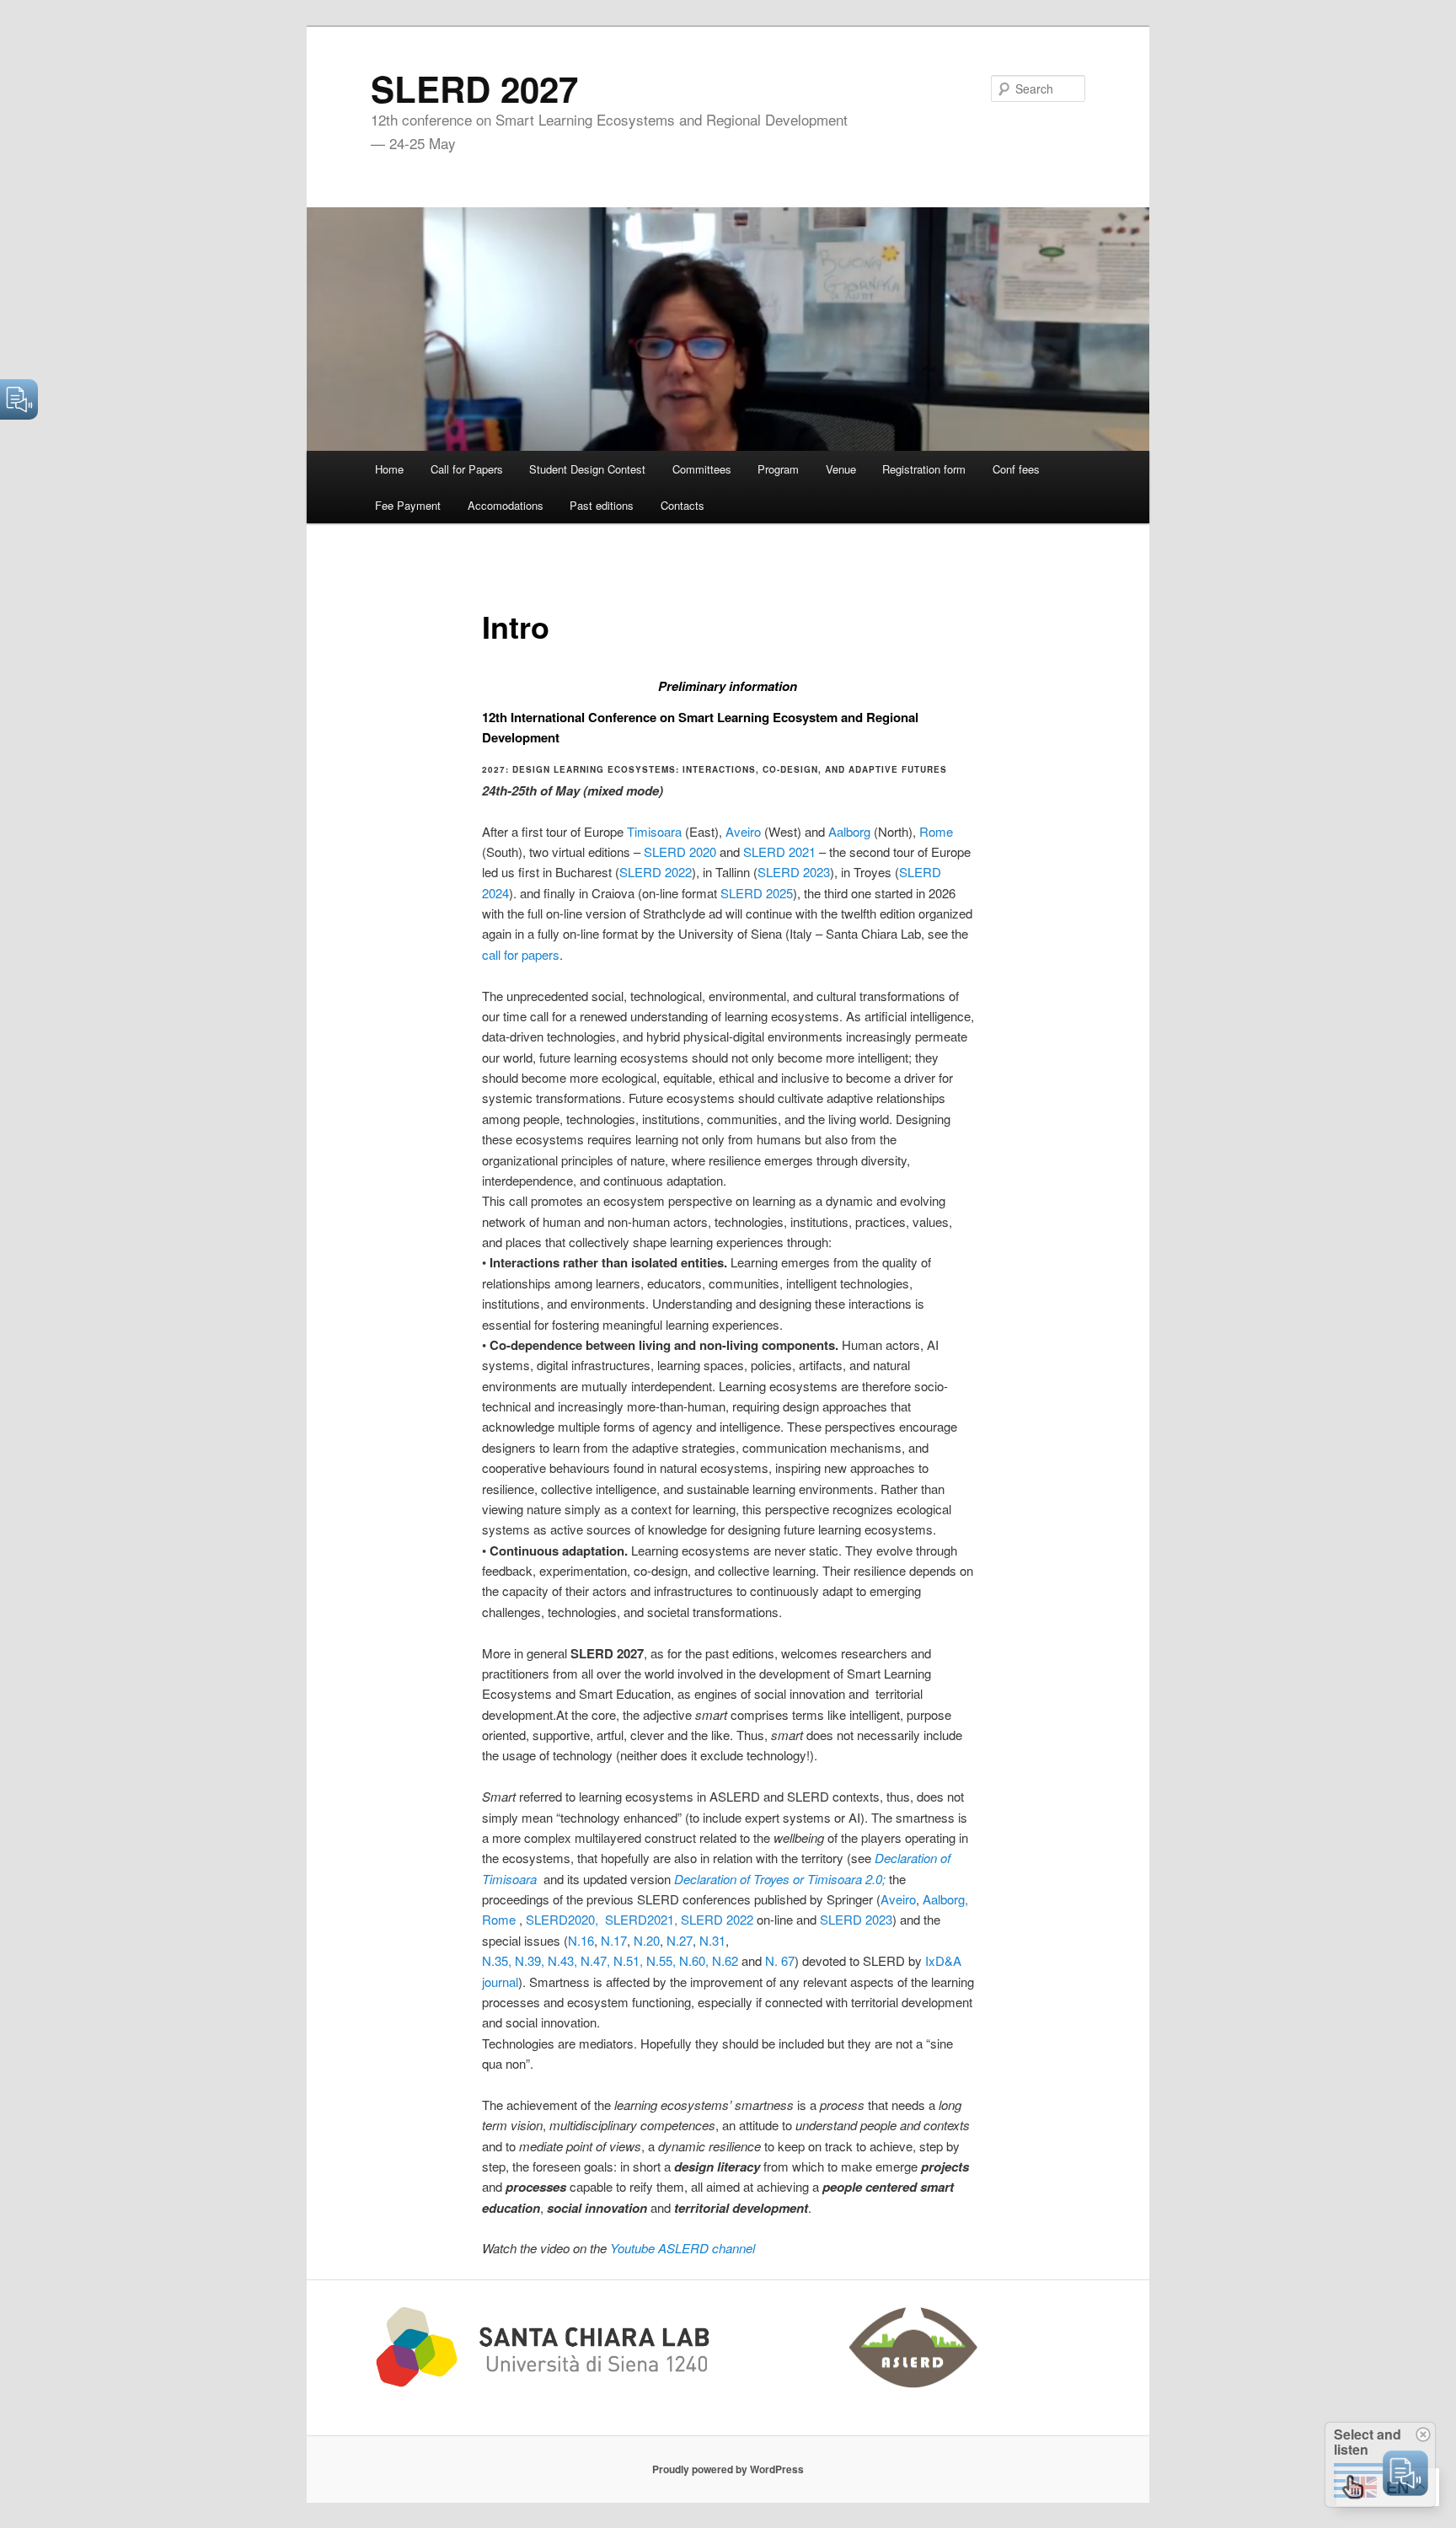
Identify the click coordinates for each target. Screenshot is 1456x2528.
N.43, (562, 1960)
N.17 (614, 1940)
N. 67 (780, 1960)
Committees (702, 469)
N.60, (694, 1960)
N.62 (725, 1960)
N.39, (530, 1960)
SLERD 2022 (656, 872)
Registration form (924, 469)
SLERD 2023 (794, 872)
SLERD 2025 (757, 893)
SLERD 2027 (474, 88)
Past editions (602, 505)
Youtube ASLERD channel (682, 2248)
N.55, (661, 1960)
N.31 (712, 1940)
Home (389, 469)
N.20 (647, 1940)
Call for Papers (467, 469)
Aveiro (743, 831)
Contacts (682, 505)
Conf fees (1016, 469)
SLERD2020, (564, 1919)
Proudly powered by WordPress (728, 2469)
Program (778, 469)
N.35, (497, 1960)
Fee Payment (408, 505)
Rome (936, 831)
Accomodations (506, 505)
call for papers (521, 954)
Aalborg (849, 831)
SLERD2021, (643, 1919)
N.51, (628, 1960)
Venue (841, 469)
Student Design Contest (587, 469)
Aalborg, (945, 1899)
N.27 (680, 1940)
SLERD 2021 (779, 852)
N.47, (595, 1960)
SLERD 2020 (680, 852)
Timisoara (654, 831)
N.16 (581, 1940)
